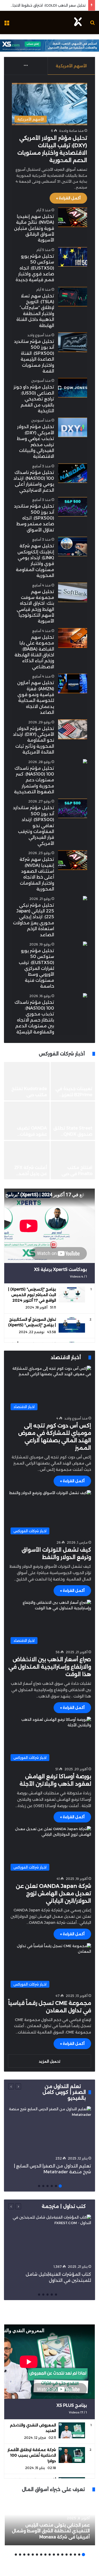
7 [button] (58, 2555)
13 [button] (33, 2555)
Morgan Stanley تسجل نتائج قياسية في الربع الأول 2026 (27, 1134)
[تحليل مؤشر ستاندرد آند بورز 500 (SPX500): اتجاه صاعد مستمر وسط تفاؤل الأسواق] (73, 507)
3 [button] (52, 2186)
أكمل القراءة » (68, 198)
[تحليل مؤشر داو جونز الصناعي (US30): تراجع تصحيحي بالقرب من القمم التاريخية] (73, 388)
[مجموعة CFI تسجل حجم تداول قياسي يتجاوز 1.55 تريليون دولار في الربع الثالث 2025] (73, 1121)
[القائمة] (7, 24)
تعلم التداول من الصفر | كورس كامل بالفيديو (64, 2092)
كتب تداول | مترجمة (64, 2206)
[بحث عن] (92, 24)
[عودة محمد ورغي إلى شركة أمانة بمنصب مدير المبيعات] (73, 1160)
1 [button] (60, 2186)
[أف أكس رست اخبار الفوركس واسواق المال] (78, 23)
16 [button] (20, 2555)
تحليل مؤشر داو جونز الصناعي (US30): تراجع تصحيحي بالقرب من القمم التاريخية (34, 399)
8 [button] (54, 2555)
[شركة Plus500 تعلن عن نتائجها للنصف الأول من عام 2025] (27, 1160)
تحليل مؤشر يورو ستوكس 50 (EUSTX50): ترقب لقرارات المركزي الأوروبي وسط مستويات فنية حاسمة (36, 968)
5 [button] (43, 2186)
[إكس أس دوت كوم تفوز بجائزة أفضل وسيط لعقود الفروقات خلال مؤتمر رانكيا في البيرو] (27, 1081)
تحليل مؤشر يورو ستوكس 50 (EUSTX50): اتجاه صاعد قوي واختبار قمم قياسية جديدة (35, 268)
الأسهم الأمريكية (71, 66)
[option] (49, 1121)
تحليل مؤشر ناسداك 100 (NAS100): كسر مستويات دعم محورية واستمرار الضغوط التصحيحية (34, 780)
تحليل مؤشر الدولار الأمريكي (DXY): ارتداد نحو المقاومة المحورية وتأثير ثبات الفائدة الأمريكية (34, 740)
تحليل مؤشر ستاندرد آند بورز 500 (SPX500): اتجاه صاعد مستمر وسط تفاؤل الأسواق (34, 518)
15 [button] (24, 2555)
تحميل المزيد (49, 2061)
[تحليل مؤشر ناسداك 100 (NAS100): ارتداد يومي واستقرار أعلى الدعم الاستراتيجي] (73, 473)
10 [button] (45, 2555)
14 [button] (29, 2555)
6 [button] (39, 2186)
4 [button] (48, 2186)
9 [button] (50, 2555)
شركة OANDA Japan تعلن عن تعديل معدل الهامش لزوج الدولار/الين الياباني (53, 1893)
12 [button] (37, 2555)
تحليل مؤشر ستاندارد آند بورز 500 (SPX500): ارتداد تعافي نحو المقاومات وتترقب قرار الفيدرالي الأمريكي (34, 825)
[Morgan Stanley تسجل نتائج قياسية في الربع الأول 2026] (27, 1121)
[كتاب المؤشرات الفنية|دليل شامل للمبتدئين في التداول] (49, 2238)
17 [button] (16, 2555)
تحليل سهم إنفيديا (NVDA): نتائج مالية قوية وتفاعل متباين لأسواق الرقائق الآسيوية (34, 228)
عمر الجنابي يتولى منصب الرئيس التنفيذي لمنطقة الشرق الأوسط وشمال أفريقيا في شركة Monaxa (51, 2531)
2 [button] (56, 2186)
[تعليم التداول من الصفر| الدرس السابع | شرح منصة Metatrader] (49, 2130)
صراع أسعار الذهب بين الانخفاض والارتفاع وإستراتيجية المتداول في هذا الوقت (50, 1667)
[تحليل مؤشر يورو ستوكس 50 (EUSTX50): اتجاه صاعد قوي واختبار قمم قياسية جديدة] (73, 257)
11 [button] (41, 2555)
